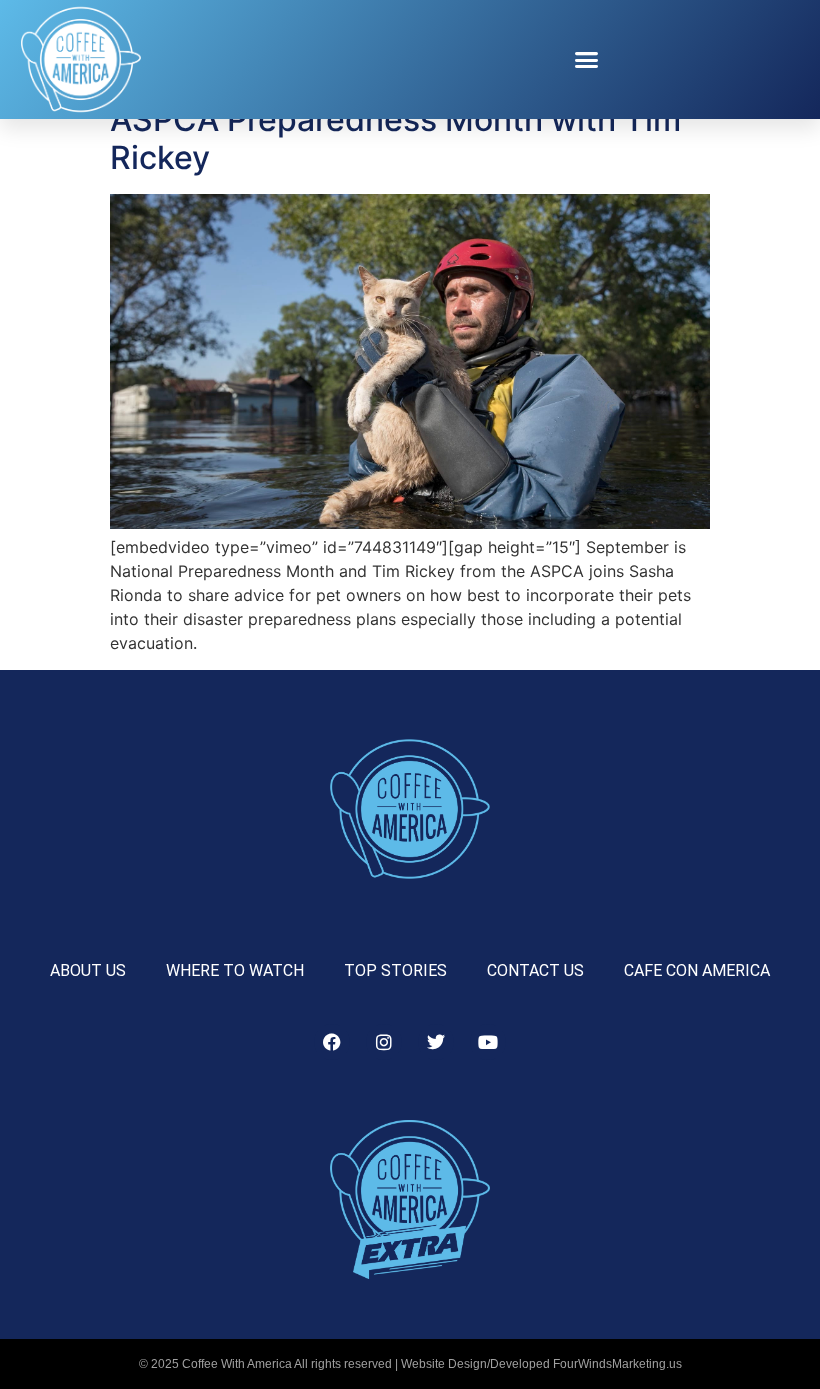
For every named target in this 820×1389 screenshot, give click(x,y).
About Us (88, 970)
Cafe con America (697, 970)
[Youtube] (488, 1042)
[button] (587, 60)
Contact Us (535, 970)
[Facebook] (332, 1042)
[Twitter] (436, 1042)
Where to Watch (235, 970)
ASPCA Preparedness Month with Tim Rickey (395, 138)
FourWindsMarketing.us (617, 1364)
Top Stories (395, 970)
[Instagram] (384, 1042)
